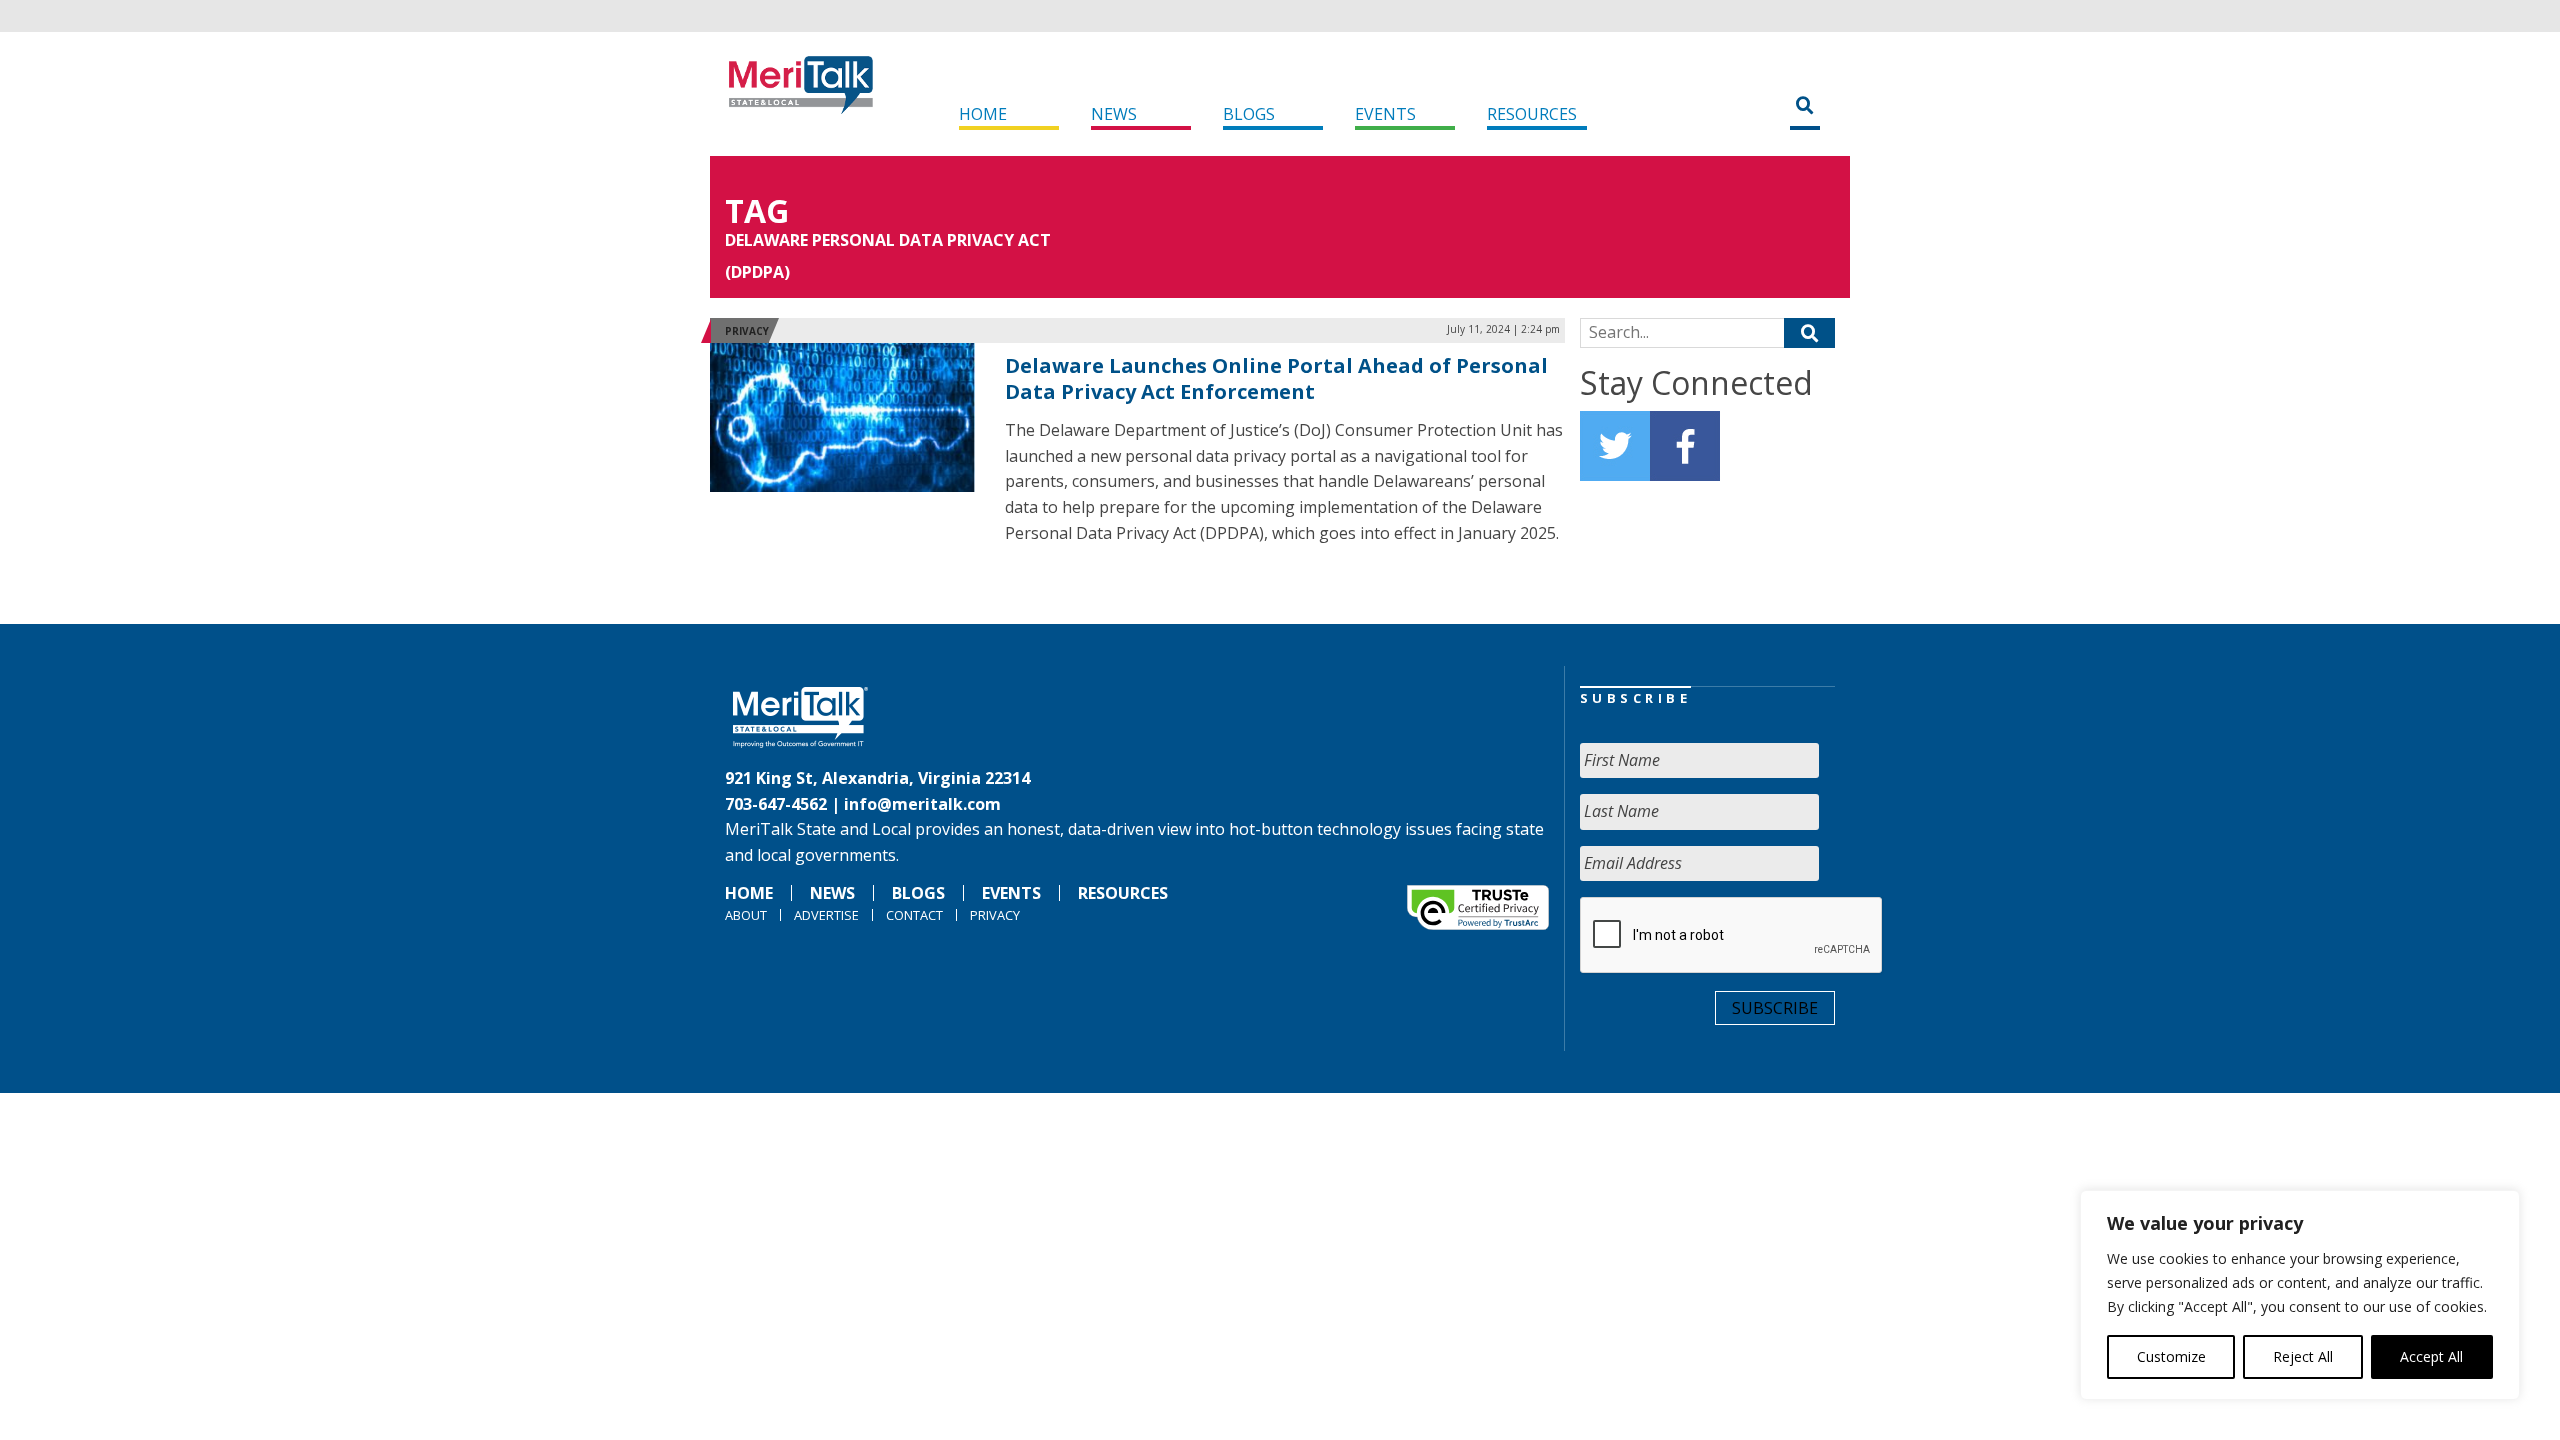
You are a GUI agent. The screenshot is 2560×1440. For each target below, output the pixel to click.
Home (983, 114)
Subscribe (1775, 1008)
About (746, 915)
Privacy (747, 331)
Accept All (2431, 1356)
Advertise (826, 915)
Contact (914, 915)
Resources (1532, 114)
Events (1385, 114)
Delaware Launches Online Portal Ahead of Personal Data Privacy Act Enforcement (1276, 378)
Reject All (2303, 1356)
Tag (757, 210)
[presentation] (1732, 936)
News (1114, 114)
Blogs (1249, 114)
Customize (2171, 1356)
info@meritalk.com (922, 804)
